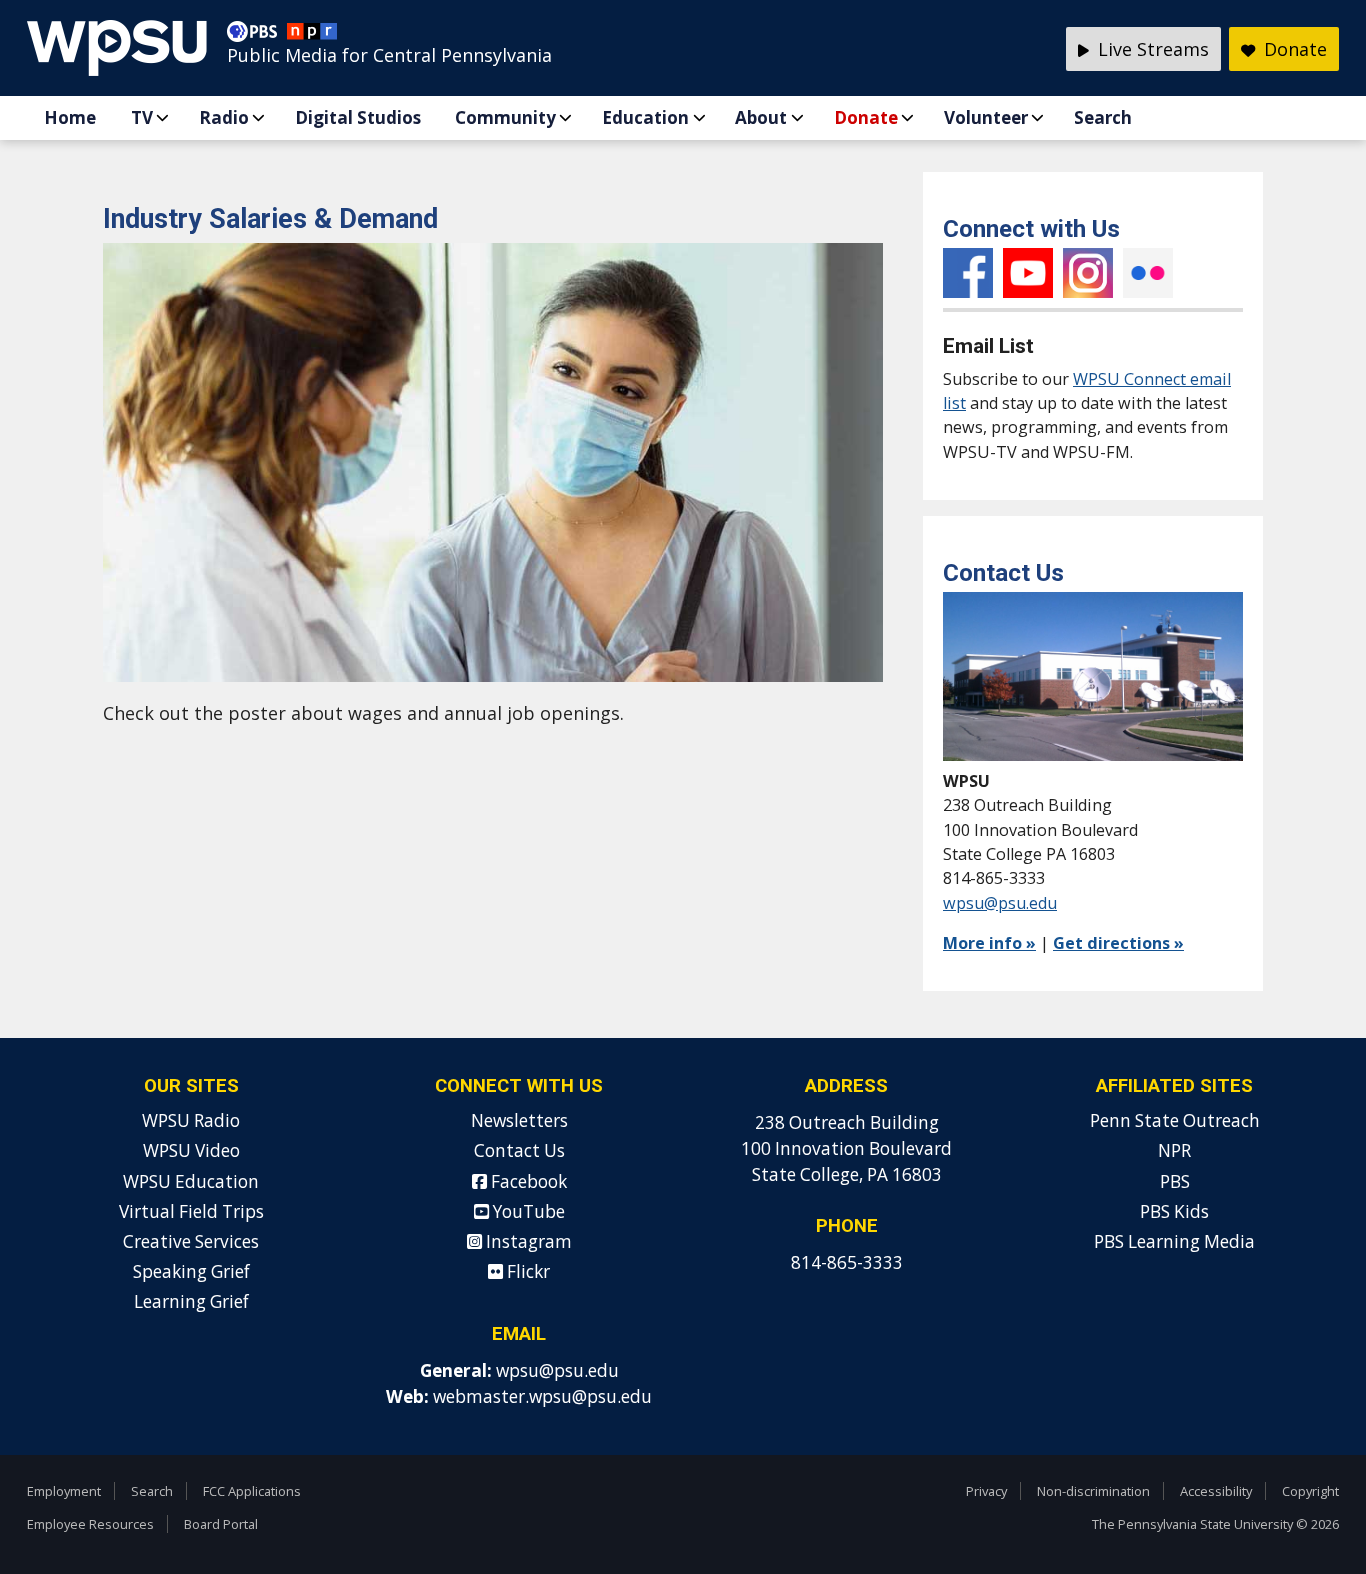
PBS (1175, 1181)
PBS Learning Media (1174, 1241)
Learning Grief (191, 1301)
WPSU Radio (191, 1120)
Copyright (1310, 1491)
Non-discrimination (1093, 1491)
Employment (64, 1491)
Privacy (986, 1491)
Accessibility (1216, 1491)
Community (505, 117)
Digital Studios (358, 117)
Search (1103, 117)
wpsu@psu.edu (1000, 903)
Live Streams (1151, 49)
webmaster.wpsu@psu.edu (542, 1396)
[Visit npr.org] (312, 36)
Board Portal (221, 1524)
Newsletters (519, 1120)
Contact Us (519, 1150)
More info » (989, 943)
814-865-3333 (847, 1262)
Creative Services (191, 1241)
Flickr (1148, 273)
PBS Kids (1174, 1211)
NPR (1174, 1150)
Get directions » (1118, 943)
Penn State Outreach (1175, 1120)
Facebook (968, 273)
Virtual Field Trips (191, 1211)
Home (70, 117)
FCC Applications (252, 1491)
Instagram (1088, 273)
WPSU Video (191, 1150)
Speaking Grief (191, 1271)
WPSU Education (191, 1181)
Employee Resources (90, 1524)
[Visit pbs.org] (257, 36)
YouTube (1028, 273)
